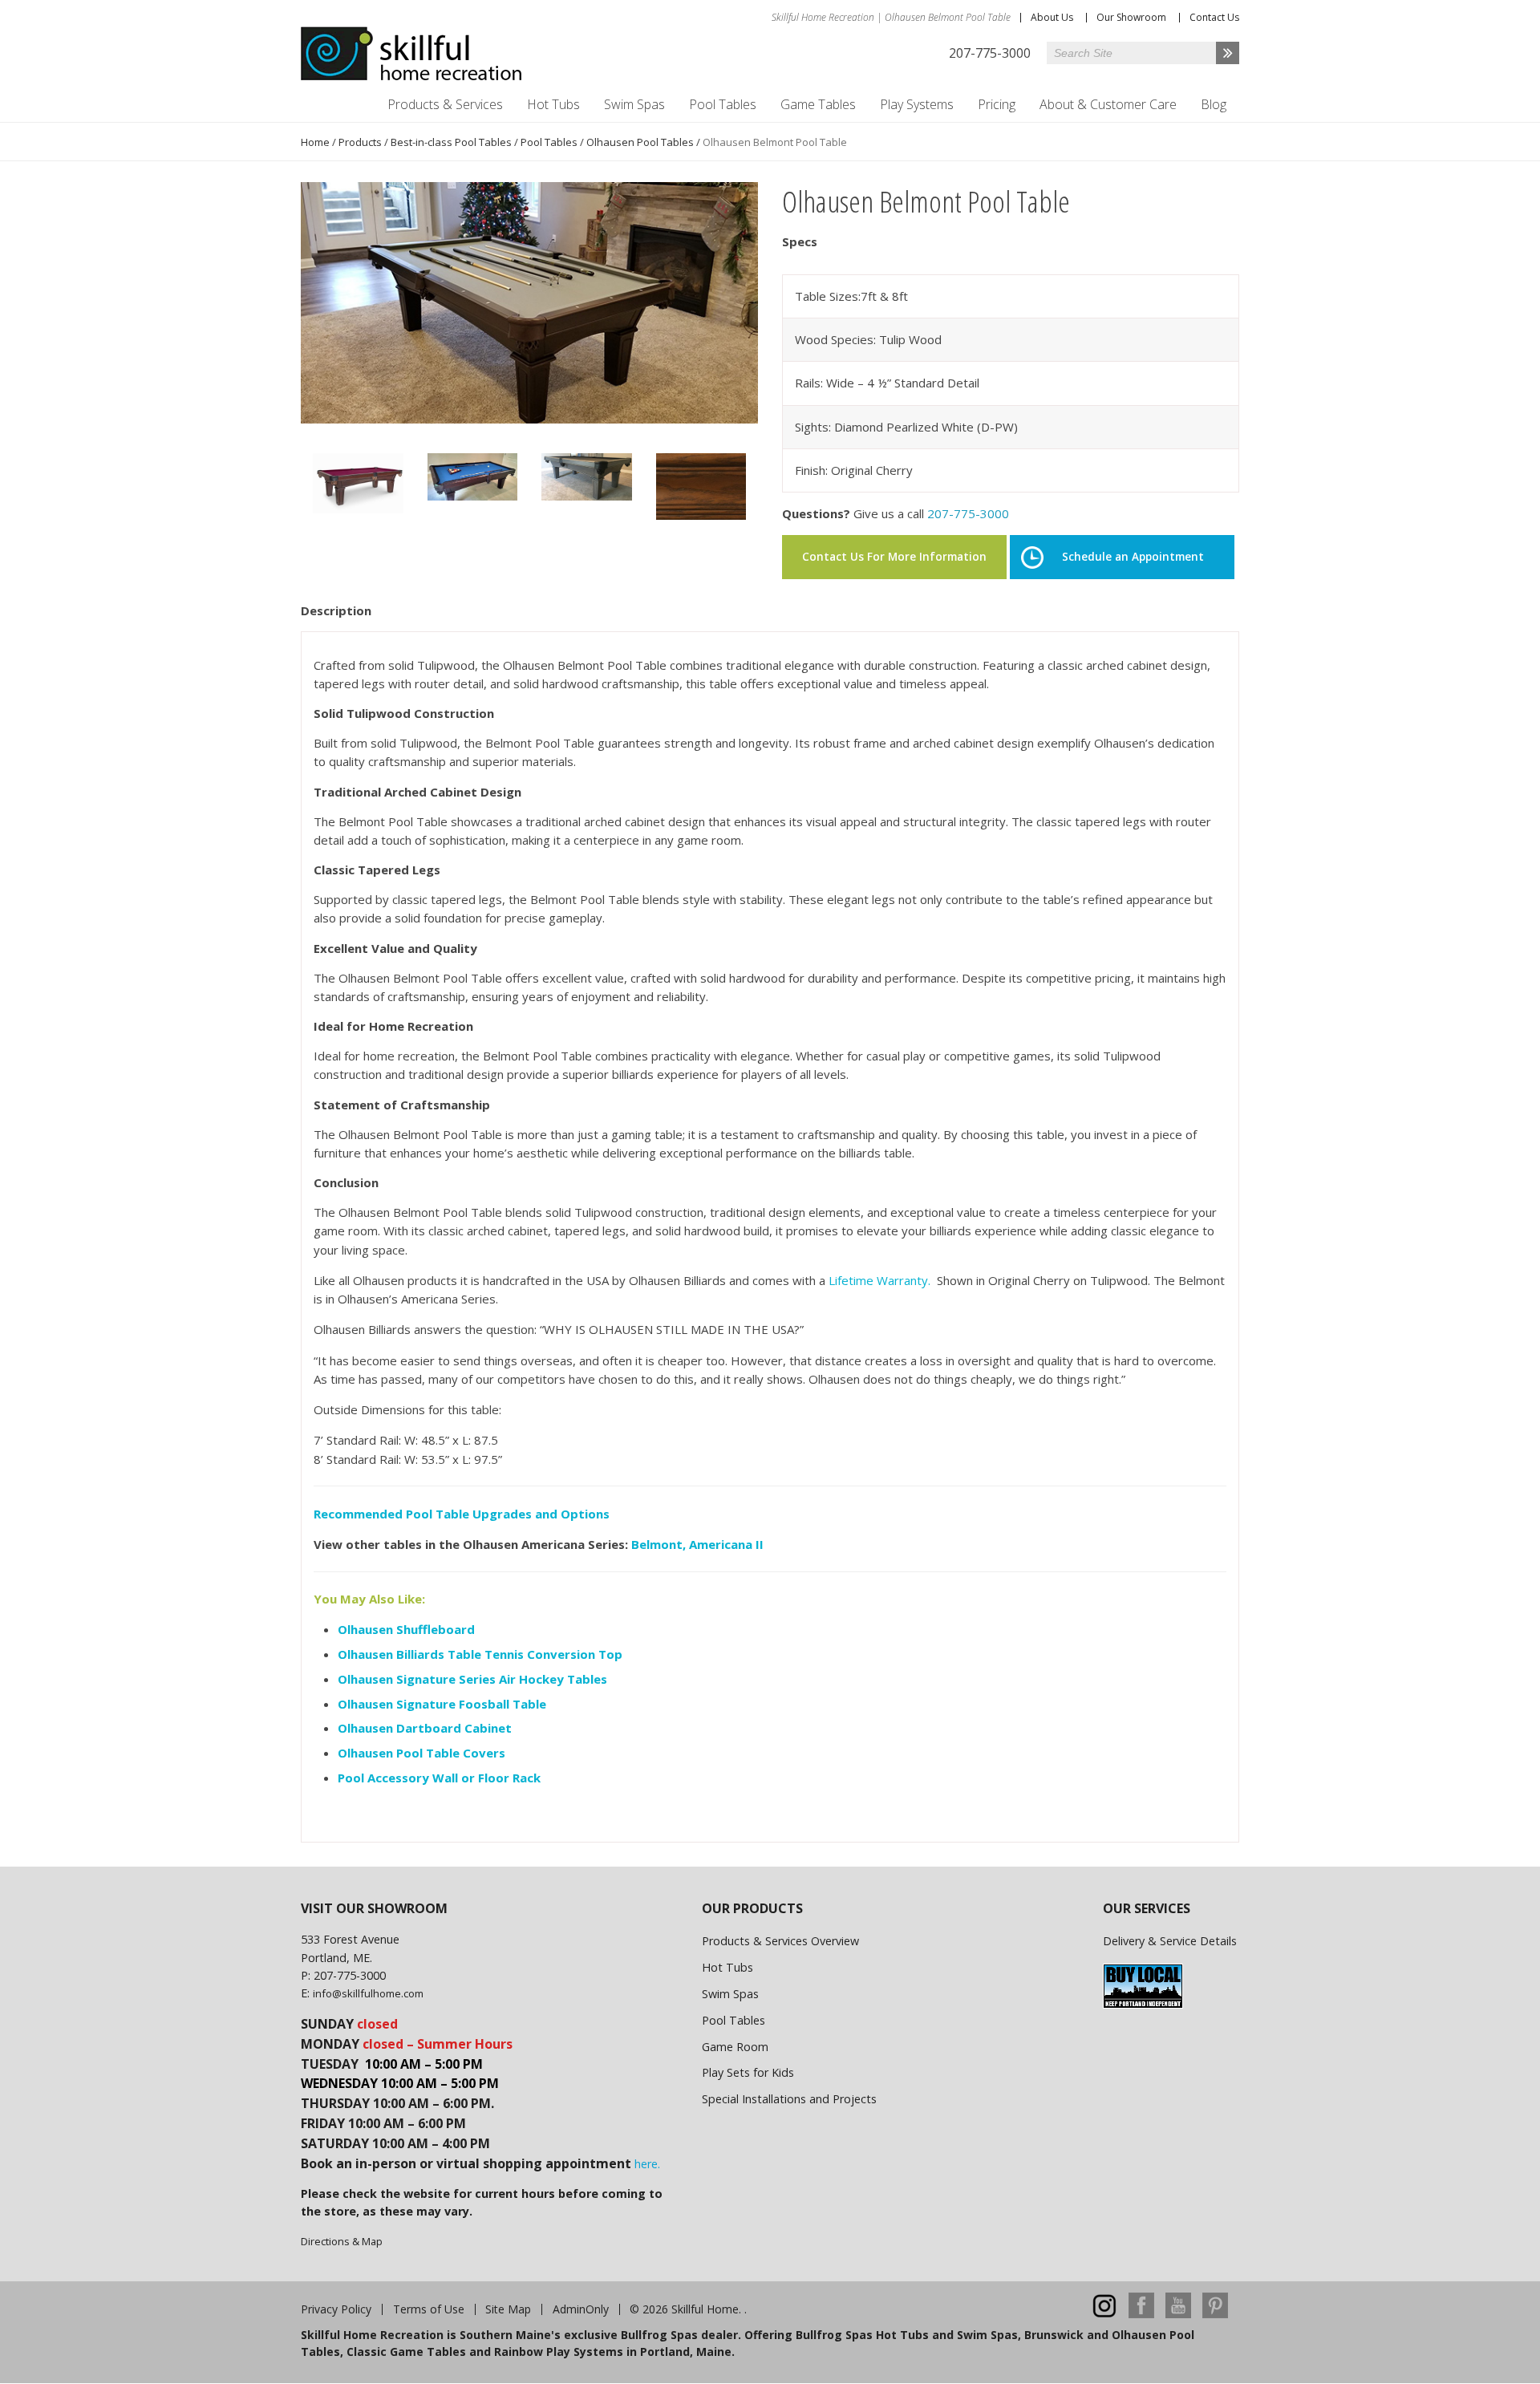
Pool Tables (723, 104)
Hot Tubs (553, 104)
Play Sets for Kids (748, 2072)
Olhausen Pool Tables (640, 142)
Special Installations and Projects (789, 2099)
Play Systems (917, 104)
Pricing (997, 104)
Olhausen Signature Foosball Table (442, 1704)
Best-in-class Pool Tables (451, 142)
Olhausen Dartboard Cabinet (425, 1728)
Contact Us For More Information (894, 557)
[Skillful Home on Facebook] (1141, 2314)
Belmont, (659, 1544)
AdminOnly (581, 2309)
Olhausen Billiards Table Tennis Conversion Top (482, 1654)
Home (315, 142)
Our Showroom (1131, 17)
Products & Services (445, 104)
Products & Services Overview (780, 1941)
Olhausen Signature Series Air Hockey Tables (472, 1679)
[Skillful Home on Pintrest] (1215, 2314)
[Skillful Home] (411, 54)
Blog (1214, 104)
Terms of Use (429, 2309)
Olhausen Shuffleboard (406, 1629)
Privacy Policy (336, 2309)
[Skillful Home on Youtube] (1178, 2314)
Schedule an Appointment (1133, 557)
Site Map (508, 2309)
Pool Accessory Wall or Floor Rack (439, 1778)
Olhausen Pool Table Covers (421, 1753)
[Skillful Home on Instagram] (1104, 2314)
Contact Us (1214, 17)
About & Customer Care (1108, 104)
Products (360, 142)
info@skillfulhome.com (368, 1993)
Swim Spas (634, 104)
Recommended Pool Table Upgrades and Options (462, 1514)
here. (647, 2164)
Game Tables (818, 104)
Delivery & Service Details (1170, 1941)
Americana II (726, 1544)
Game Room (735, 2047)
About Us (1052, 17)
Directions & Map (342, 2241)
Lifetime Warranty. (879, 1280)
